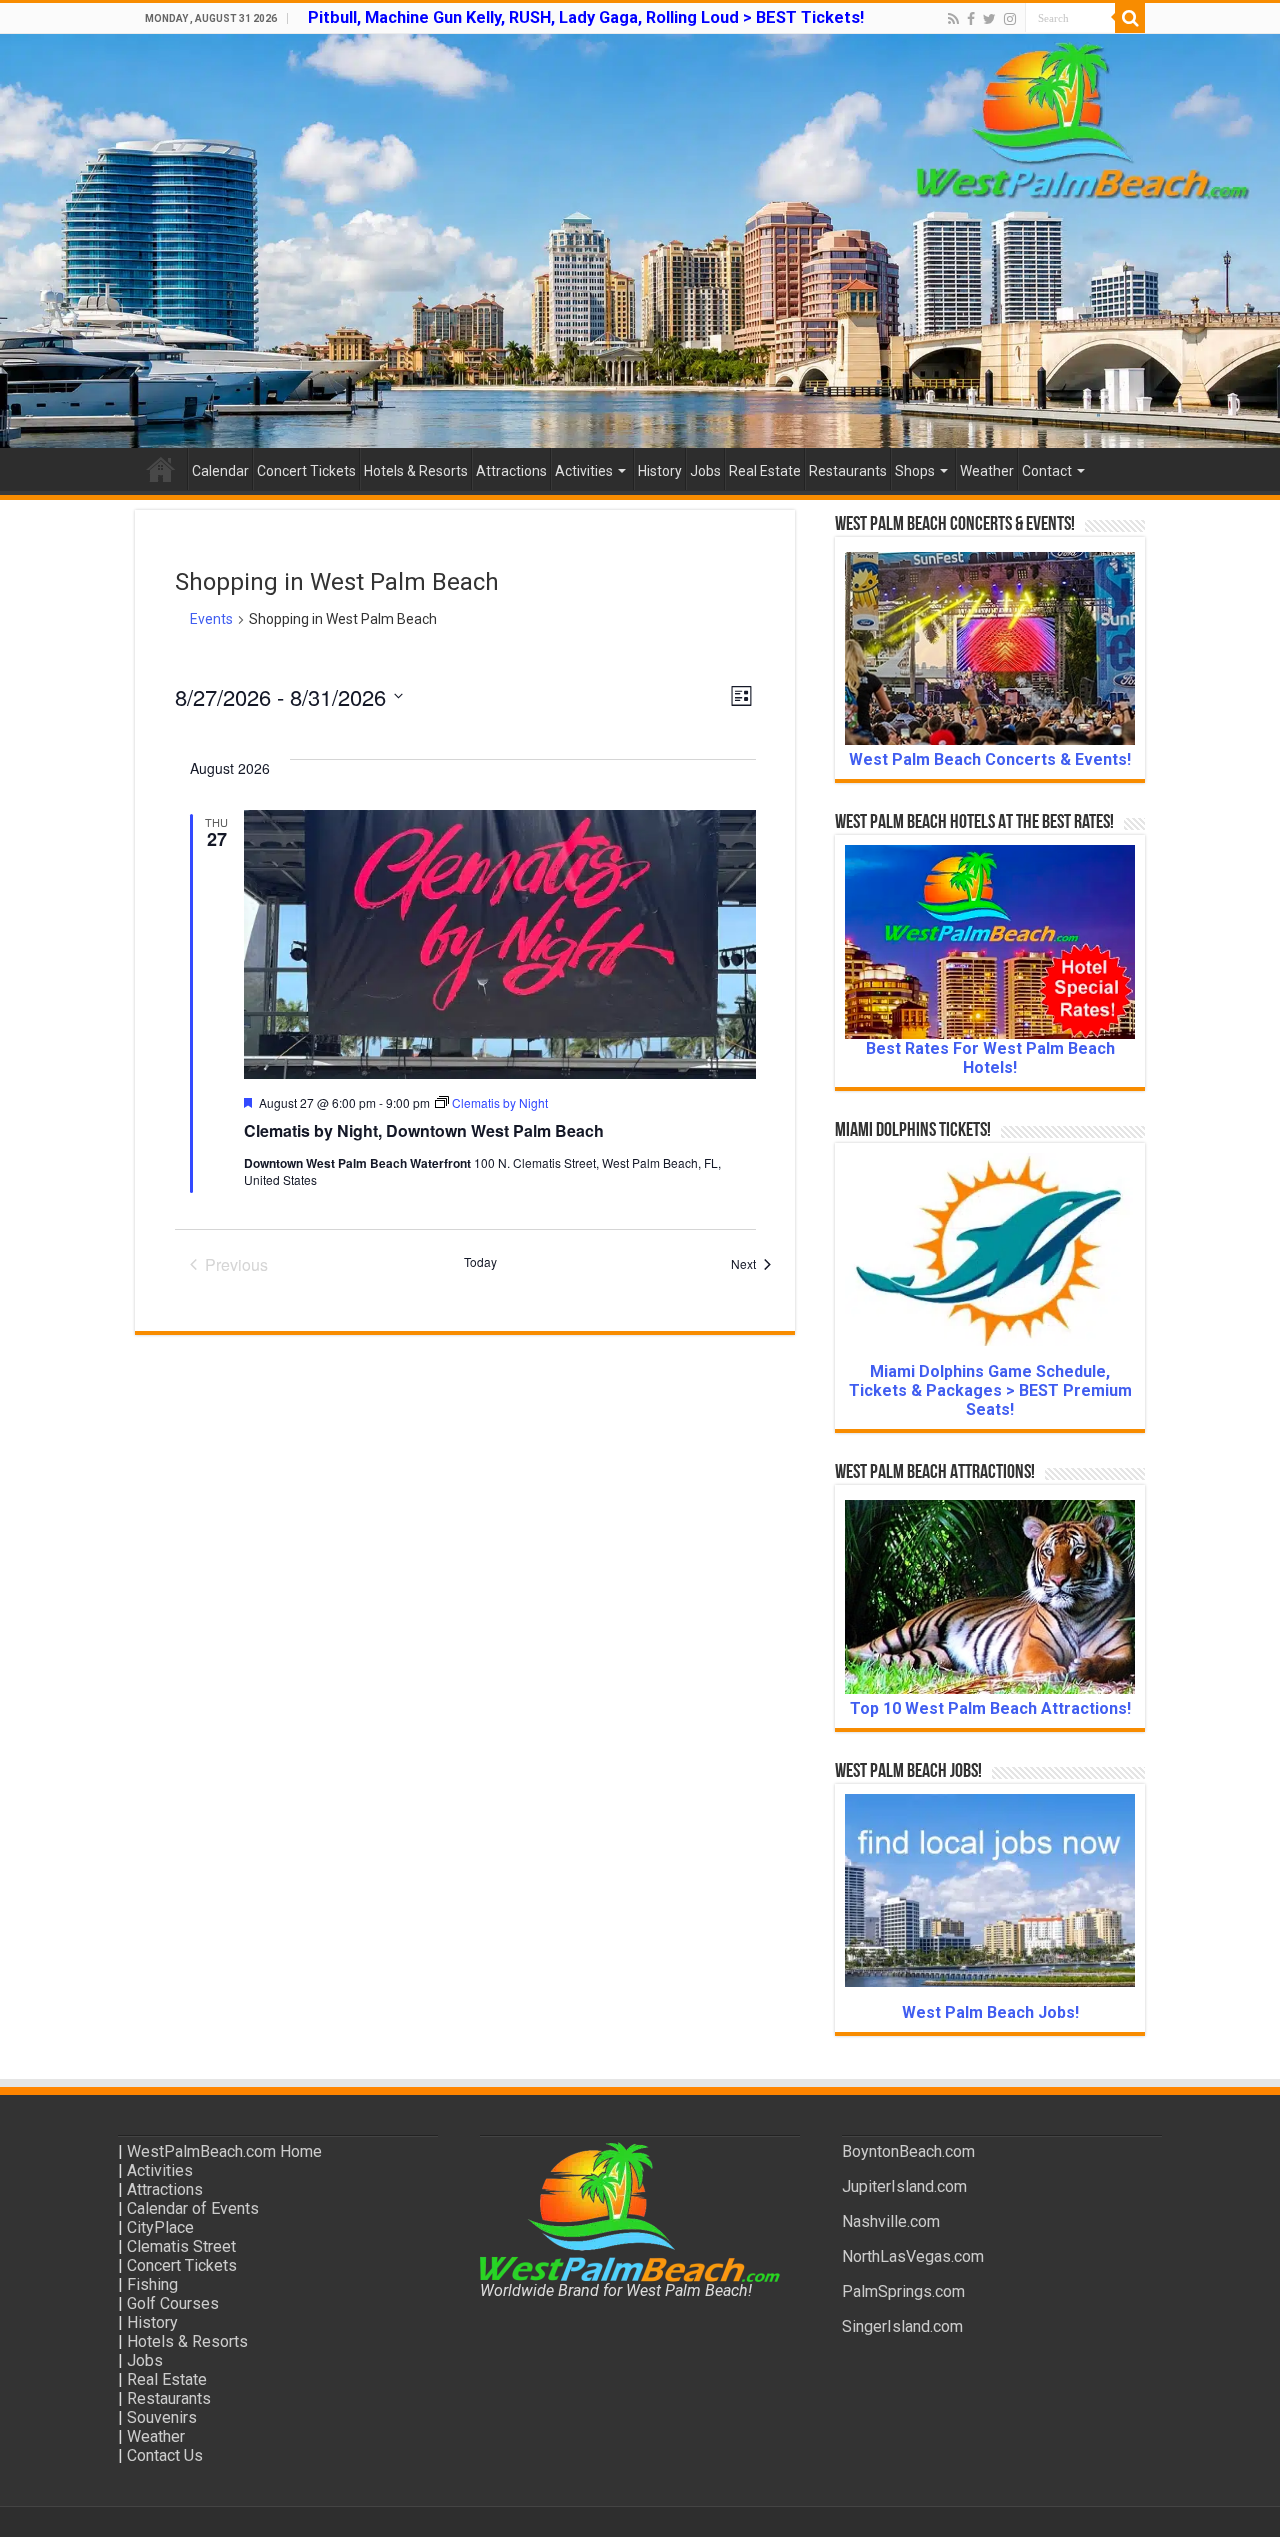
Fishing (152, 2284)
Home (161, 469)
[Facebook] (971, 19)
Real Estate (765, 471)
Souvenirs (162, 2417)
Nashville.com (891, 2221)
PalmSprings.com (903, 2291)
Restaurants (848, 471)
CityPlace (160, 2227)
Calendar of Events (193, 2208)
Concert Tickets (306, 471)
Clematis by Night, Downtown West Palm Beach (424, 1130)
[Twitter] (989, 19)
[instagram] (1010, 19)
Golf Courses (173, 2303)
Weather (987, 471)
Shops (915, 471)
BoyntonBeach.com (908, 2151)
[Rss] (953, 19)
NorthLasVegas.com (913, 2256)
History (660, 471)
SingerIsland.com (902, 2326)
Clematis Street (181, 2246)
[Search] (1130, 18)
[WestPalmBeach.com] (640, 241)
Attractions (511, 471)
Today (480, 1262)
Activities (584, 471)
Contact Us (165, 2455)
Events (211, 619)
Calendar (220, 471)
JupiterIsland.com (904, 2186)
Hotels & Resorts (416, 471)
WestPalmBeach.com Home (224, 2151)
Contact (1047, 471)
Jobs (705, 471)
